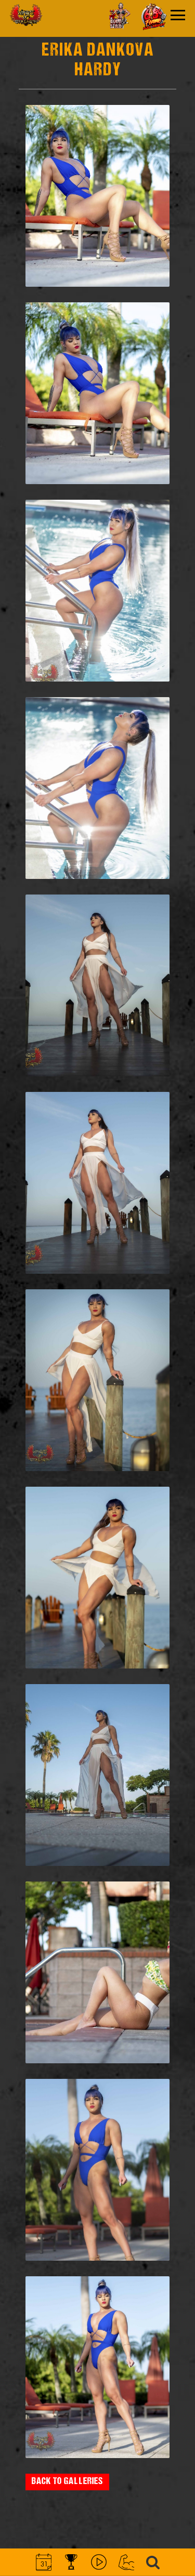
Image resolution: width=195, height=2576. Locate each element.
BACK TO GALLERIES (67, 2482)
